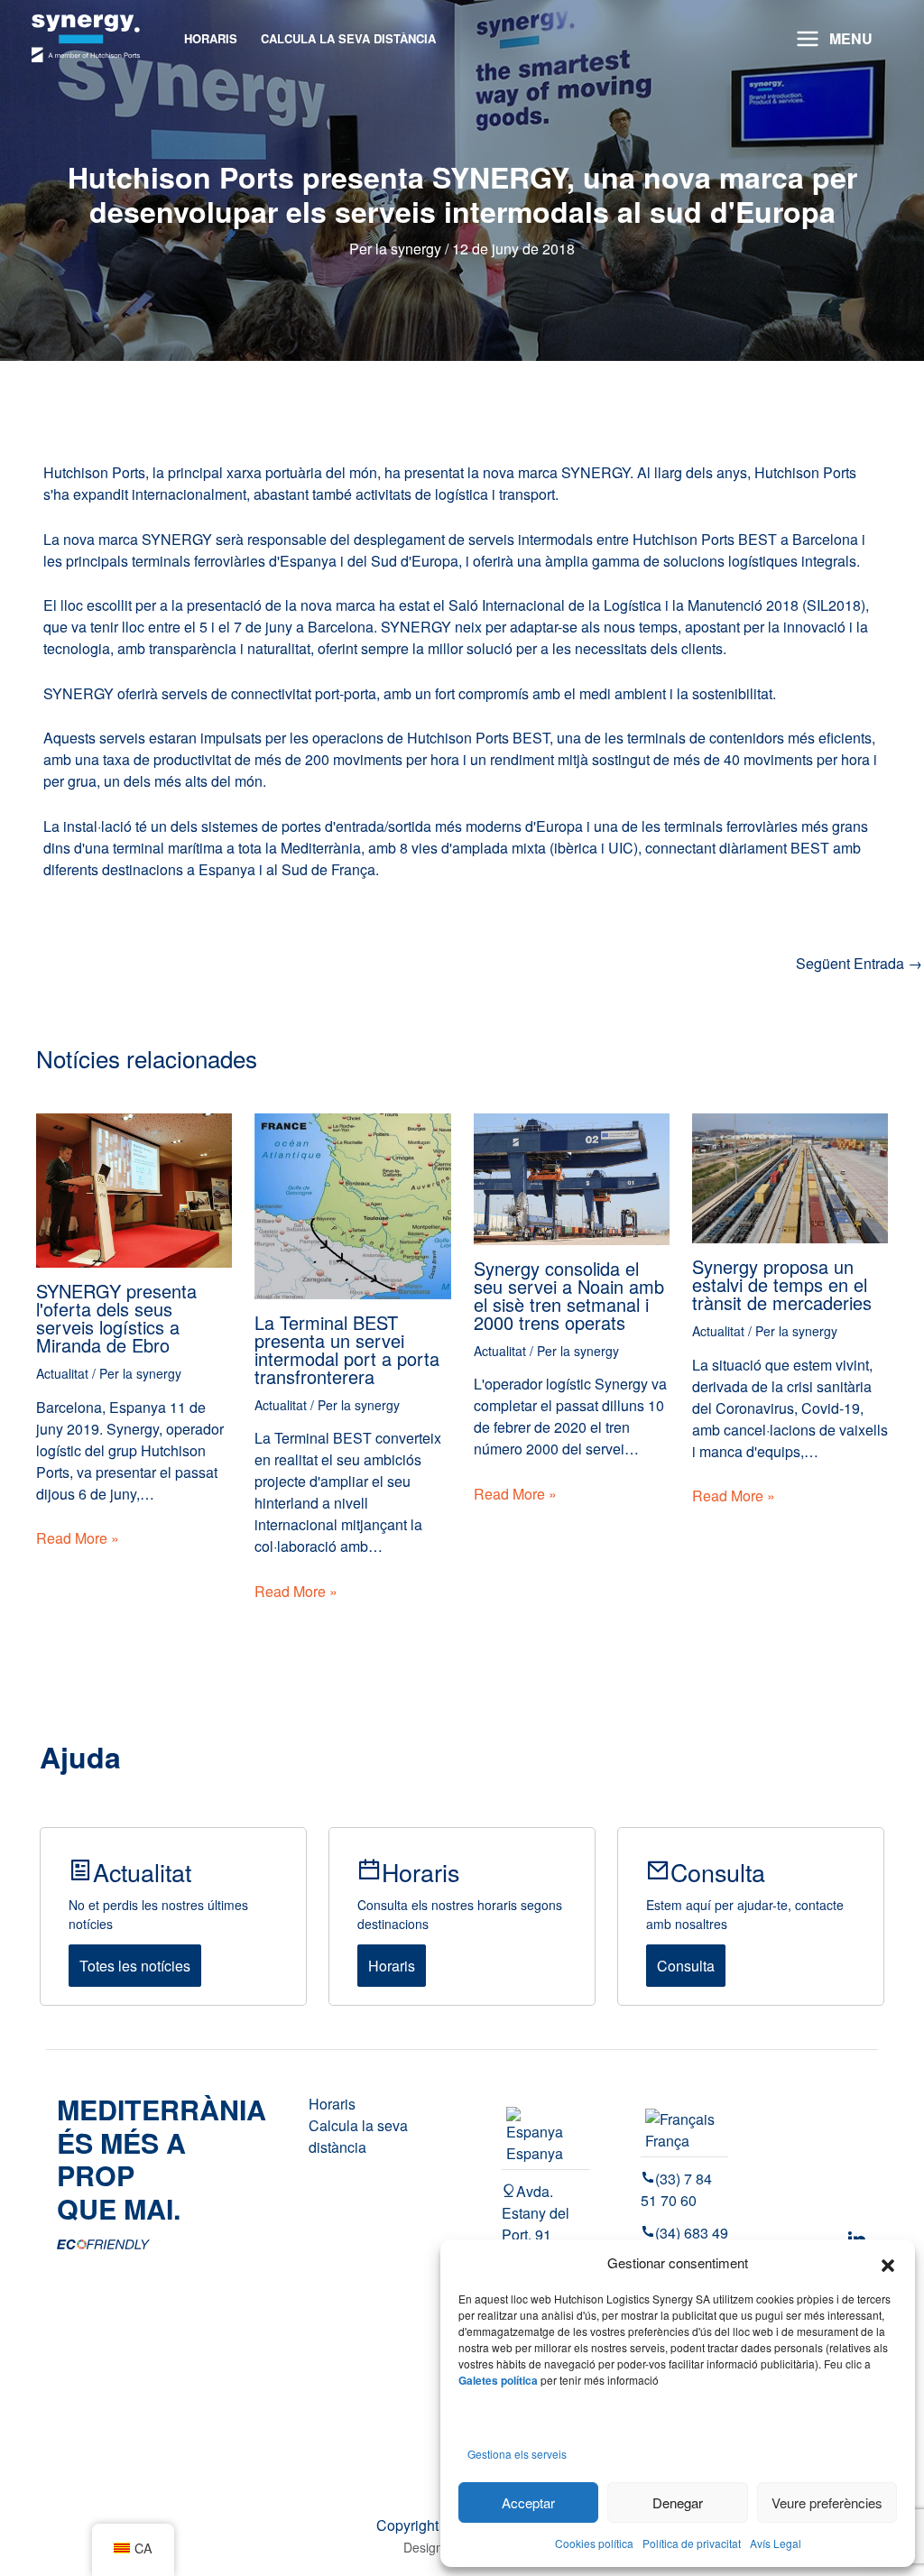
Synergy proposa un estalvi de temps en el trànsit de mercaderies (782, 1284)
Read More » (78, 1538)
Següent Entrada (859, 964)
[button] (888, 2263)
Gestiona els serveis (517, 2454)
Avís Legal (776, 2543)
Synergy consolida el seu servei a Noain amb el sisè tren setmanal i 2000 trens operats (569, 1295)
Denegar (678, 2502)
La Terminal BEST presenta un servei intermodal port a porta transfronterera (347, 1349)
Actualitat (62, 1373)
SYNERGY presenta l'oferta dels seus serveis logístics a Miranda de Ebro (116, 1318)
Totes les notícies (135, 1966)
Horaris (392, 1966)
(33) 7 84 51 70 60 (676, 2189)
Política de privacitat (692, 2543)
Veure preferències (827, 2502)
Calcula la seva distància (358, 2136)
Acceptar (528, 2502)
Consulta (686, 1966)
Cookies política (594, 2543)
